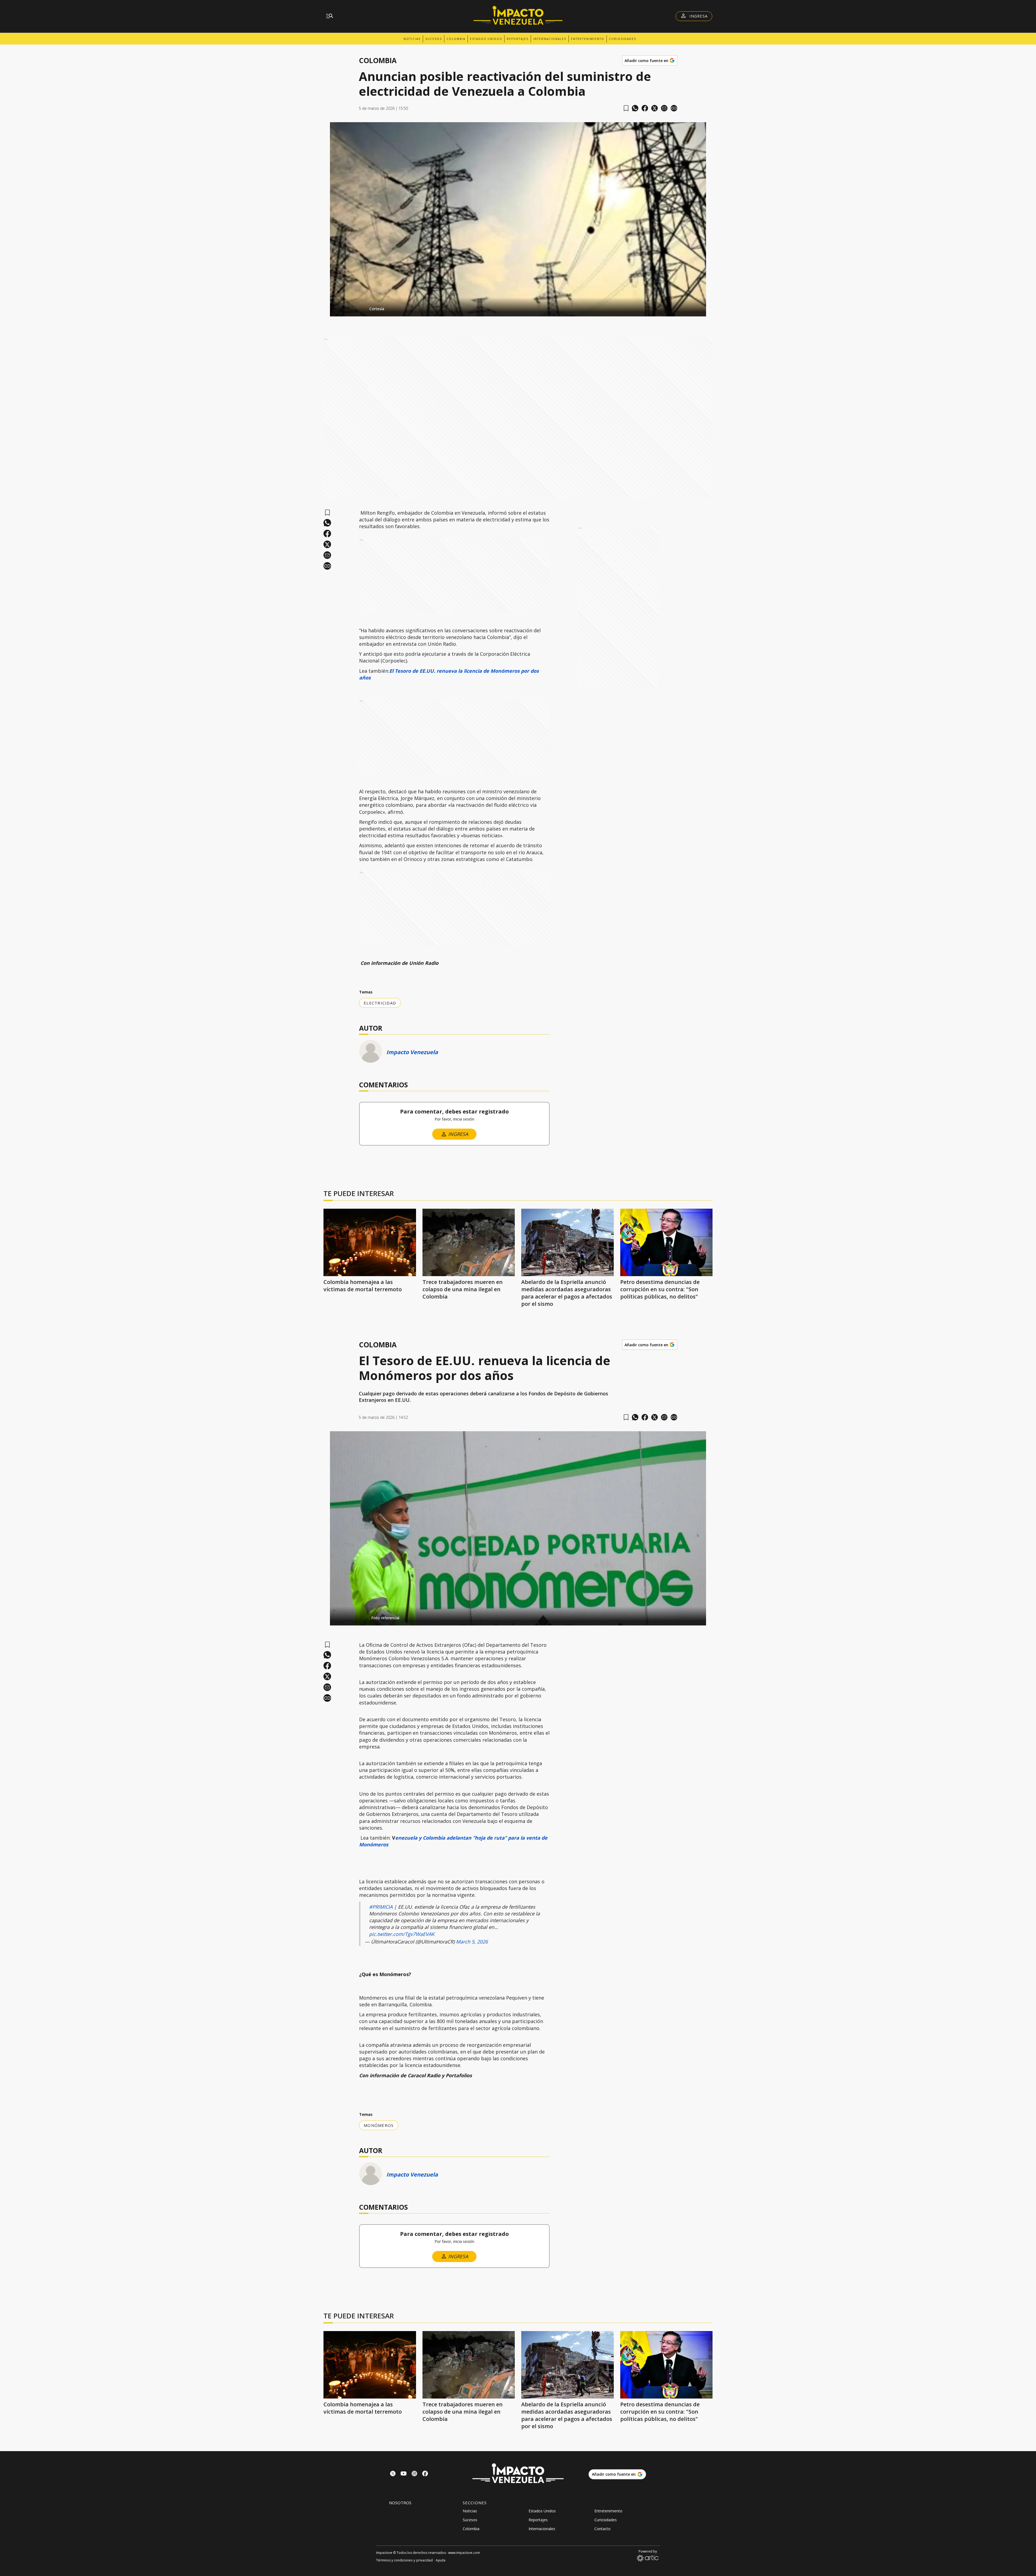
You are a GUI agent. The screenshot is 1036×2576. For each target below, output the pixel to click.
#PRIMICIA (381, 1907)
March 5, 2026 (472, 1942)
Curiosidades (623, 39)
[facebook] (645, 108)
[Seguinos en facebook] (425, 2474)
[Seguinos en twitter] (393, 2474)
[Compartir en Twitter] (655, 108)
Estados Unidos (486, 39)
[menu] (330, 16)
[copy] (674, 108)
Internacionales (550, 39)
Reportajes (518, 39)
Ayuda (441, 2560)
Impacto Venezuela (412, 1052)
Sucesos (434, 39)
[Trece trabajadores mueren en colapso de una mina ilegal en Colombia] (469, 1242)
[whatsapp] (635, 108)
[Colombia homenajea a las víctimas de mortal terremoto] (370, 1242)
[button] (518, 307)
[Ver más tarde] (626, 108)
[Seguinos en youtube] (404, 2474)
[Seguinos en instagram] (414, 2474)
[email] (664, 108)
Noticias (412, 39)
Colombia (456, 39)
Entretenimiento (588, 39)
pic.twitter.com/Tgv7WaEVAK (402, 1934)
